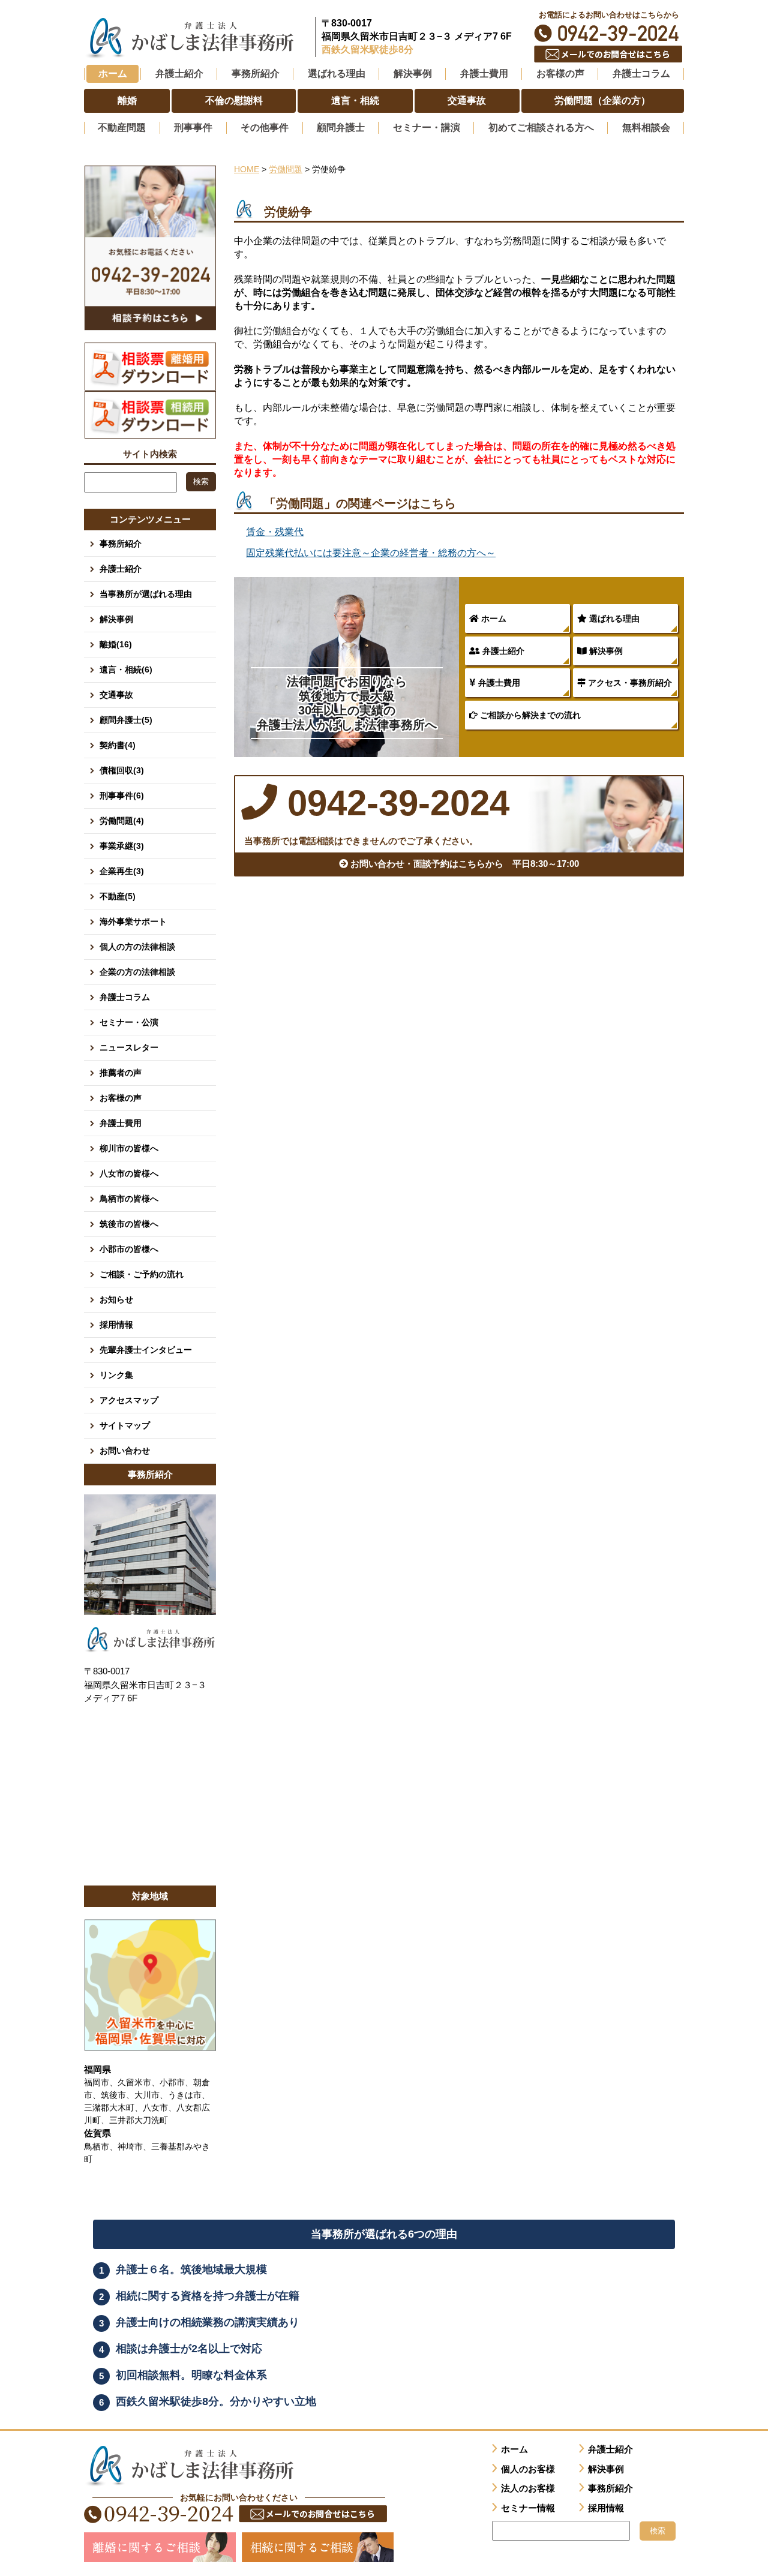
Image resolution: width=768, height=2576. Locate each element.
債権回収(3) (122, 770)
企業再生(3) (122, 871)
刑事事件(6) (122, 795)
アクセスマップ (129, 1400)
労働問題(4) (122, 821)
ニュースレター (129, 1047)
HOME (247, 169)
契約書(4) (118, 745)
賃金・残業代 (275, 532)
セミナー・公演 (129, 1022)
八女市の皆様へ (129, 1173)
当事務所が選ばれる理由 (146, 594)
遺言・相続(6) (126, 669)
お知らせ (116, 1299)
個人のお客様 (528, 2469)
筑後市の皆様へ (129, 1224)
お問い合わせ (125, 1451)
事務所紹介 (121, 544)
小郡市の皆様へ (129, 1249)
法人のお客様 (528, 2488)
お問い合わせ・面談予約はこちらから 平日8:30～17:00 (463, 864)
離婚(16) (116, 644)
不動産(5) (118, 896)
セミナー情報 (528, 2508)
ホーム (113, 73)
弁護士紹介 (502, 651)
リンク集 (116, 1375)
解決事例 (605, 651)
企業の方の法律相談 (137, 972)
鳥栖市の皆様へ (129, 1199)
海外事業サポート (133, 921)
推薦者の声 (121, 1073)
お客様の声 (121, 1098)
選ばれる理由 (613, 619)
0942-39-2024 (609, 33)
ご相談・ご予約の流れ (142, 1274)
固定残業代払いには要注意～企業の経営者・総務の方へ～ (371, 553)
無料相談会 (646, 127)
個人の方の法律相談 (137, 947)
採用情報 (116, 1325)
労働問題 (286, 169)
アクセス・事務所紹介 (629, 683)
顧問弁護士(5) (126, 720)
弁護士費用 (498, 683)
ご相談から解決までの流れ (529, 715)
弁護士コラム (641, 73)
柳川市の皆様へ (129, 1148)
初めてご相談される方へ (541, 127)
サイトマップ (125, 1425)
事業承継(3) (122, 846)
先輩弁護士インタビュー (146, 1350)
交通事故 (116, 695)
